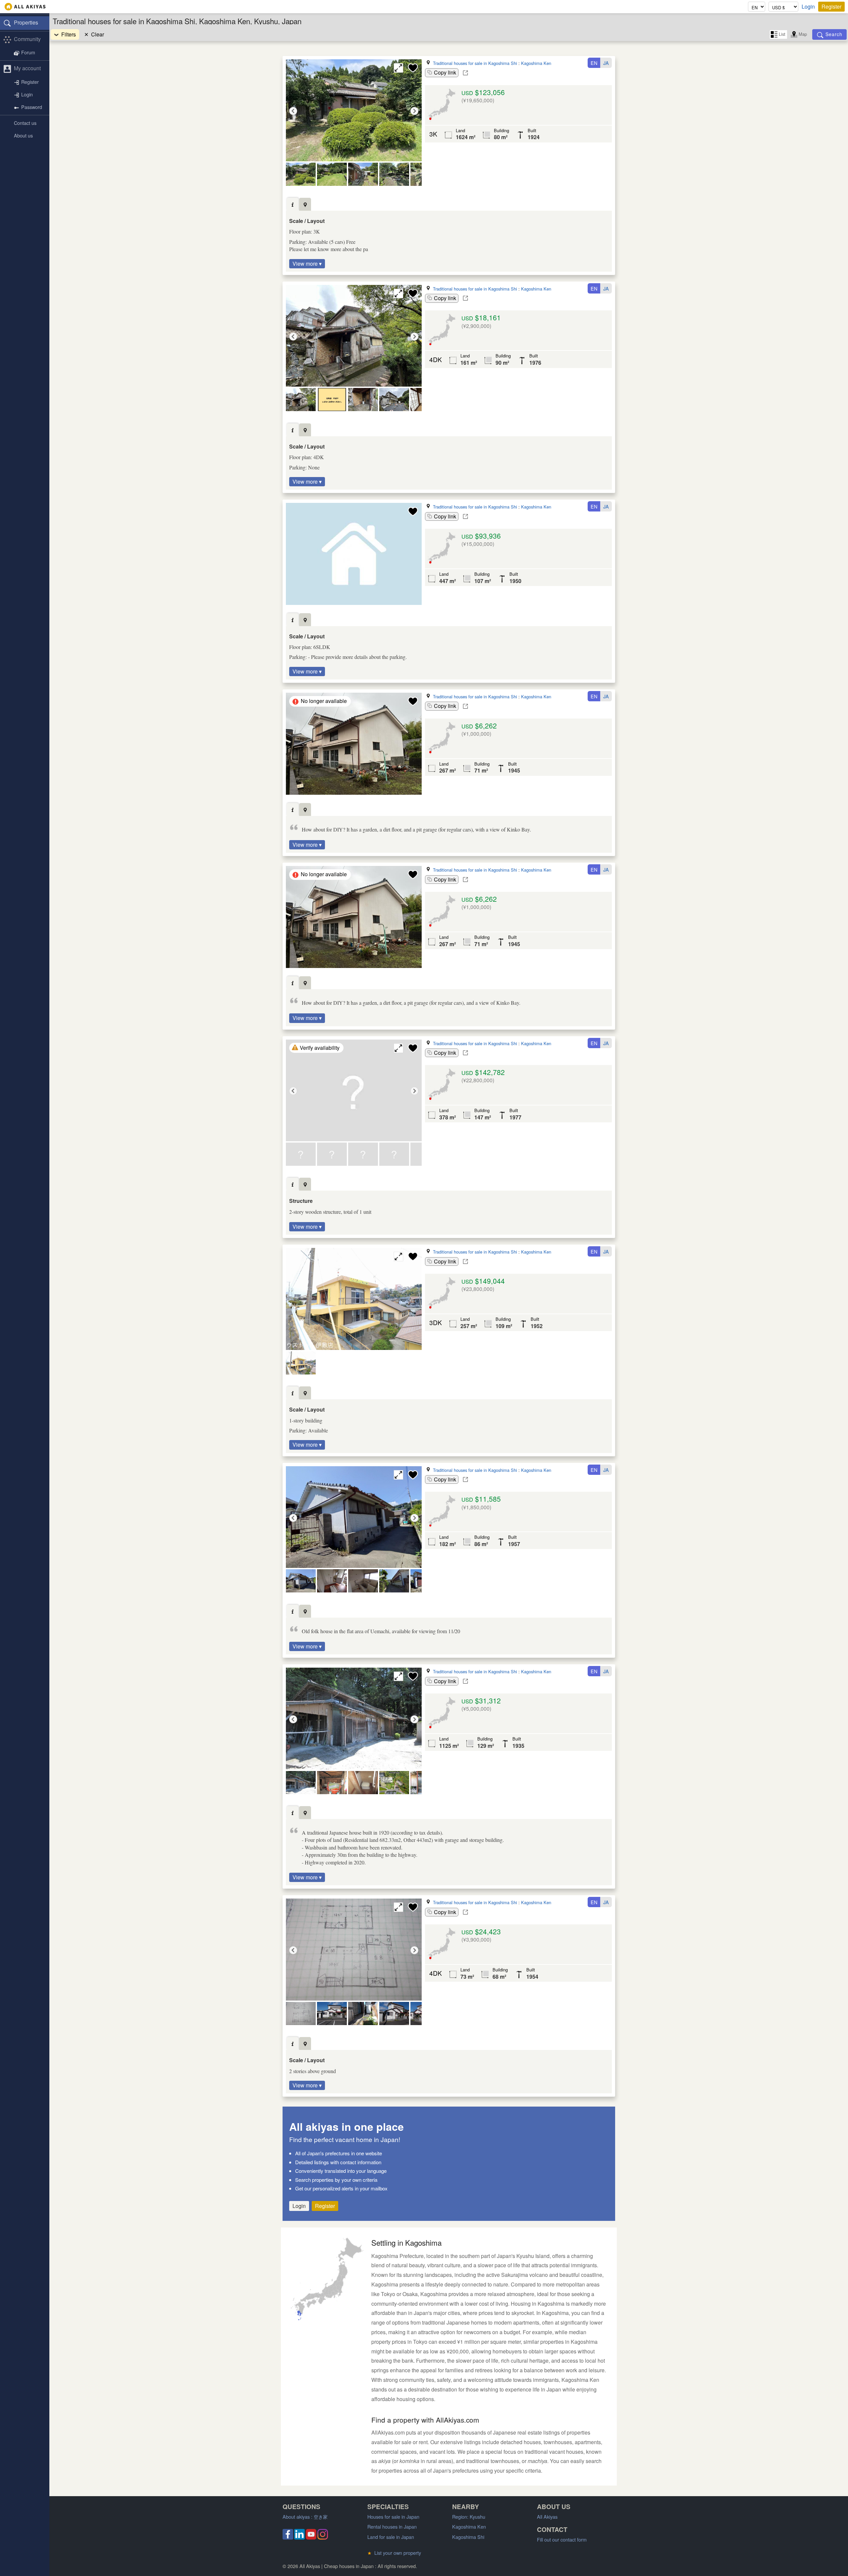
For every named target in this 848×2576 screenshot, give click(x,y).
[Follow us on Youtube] (311, 2537)
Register (831, 6)
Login (808, 7)
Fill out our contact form (562, 2539)
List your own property (394, 2553)
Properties (26, 22)
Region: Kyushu (469, 2517)
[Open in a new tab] (465, 73)
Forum (28, 53)
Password (32, 107)
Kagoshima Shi (468, 2537)
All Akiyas (547, 2517)
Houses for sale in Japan (393, 2517)
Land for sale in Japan (391, 2537)
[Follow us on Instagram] (323, 2537)
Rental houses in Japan (392, 2526)
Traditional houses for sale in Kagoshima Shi (475, 63)
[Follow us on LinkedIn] (299, 2537)
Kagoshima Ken (536, 63)
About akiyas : (305, 2517)
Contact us (25, 123)
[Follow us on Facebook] (288, 2537)
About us (23, 135)
